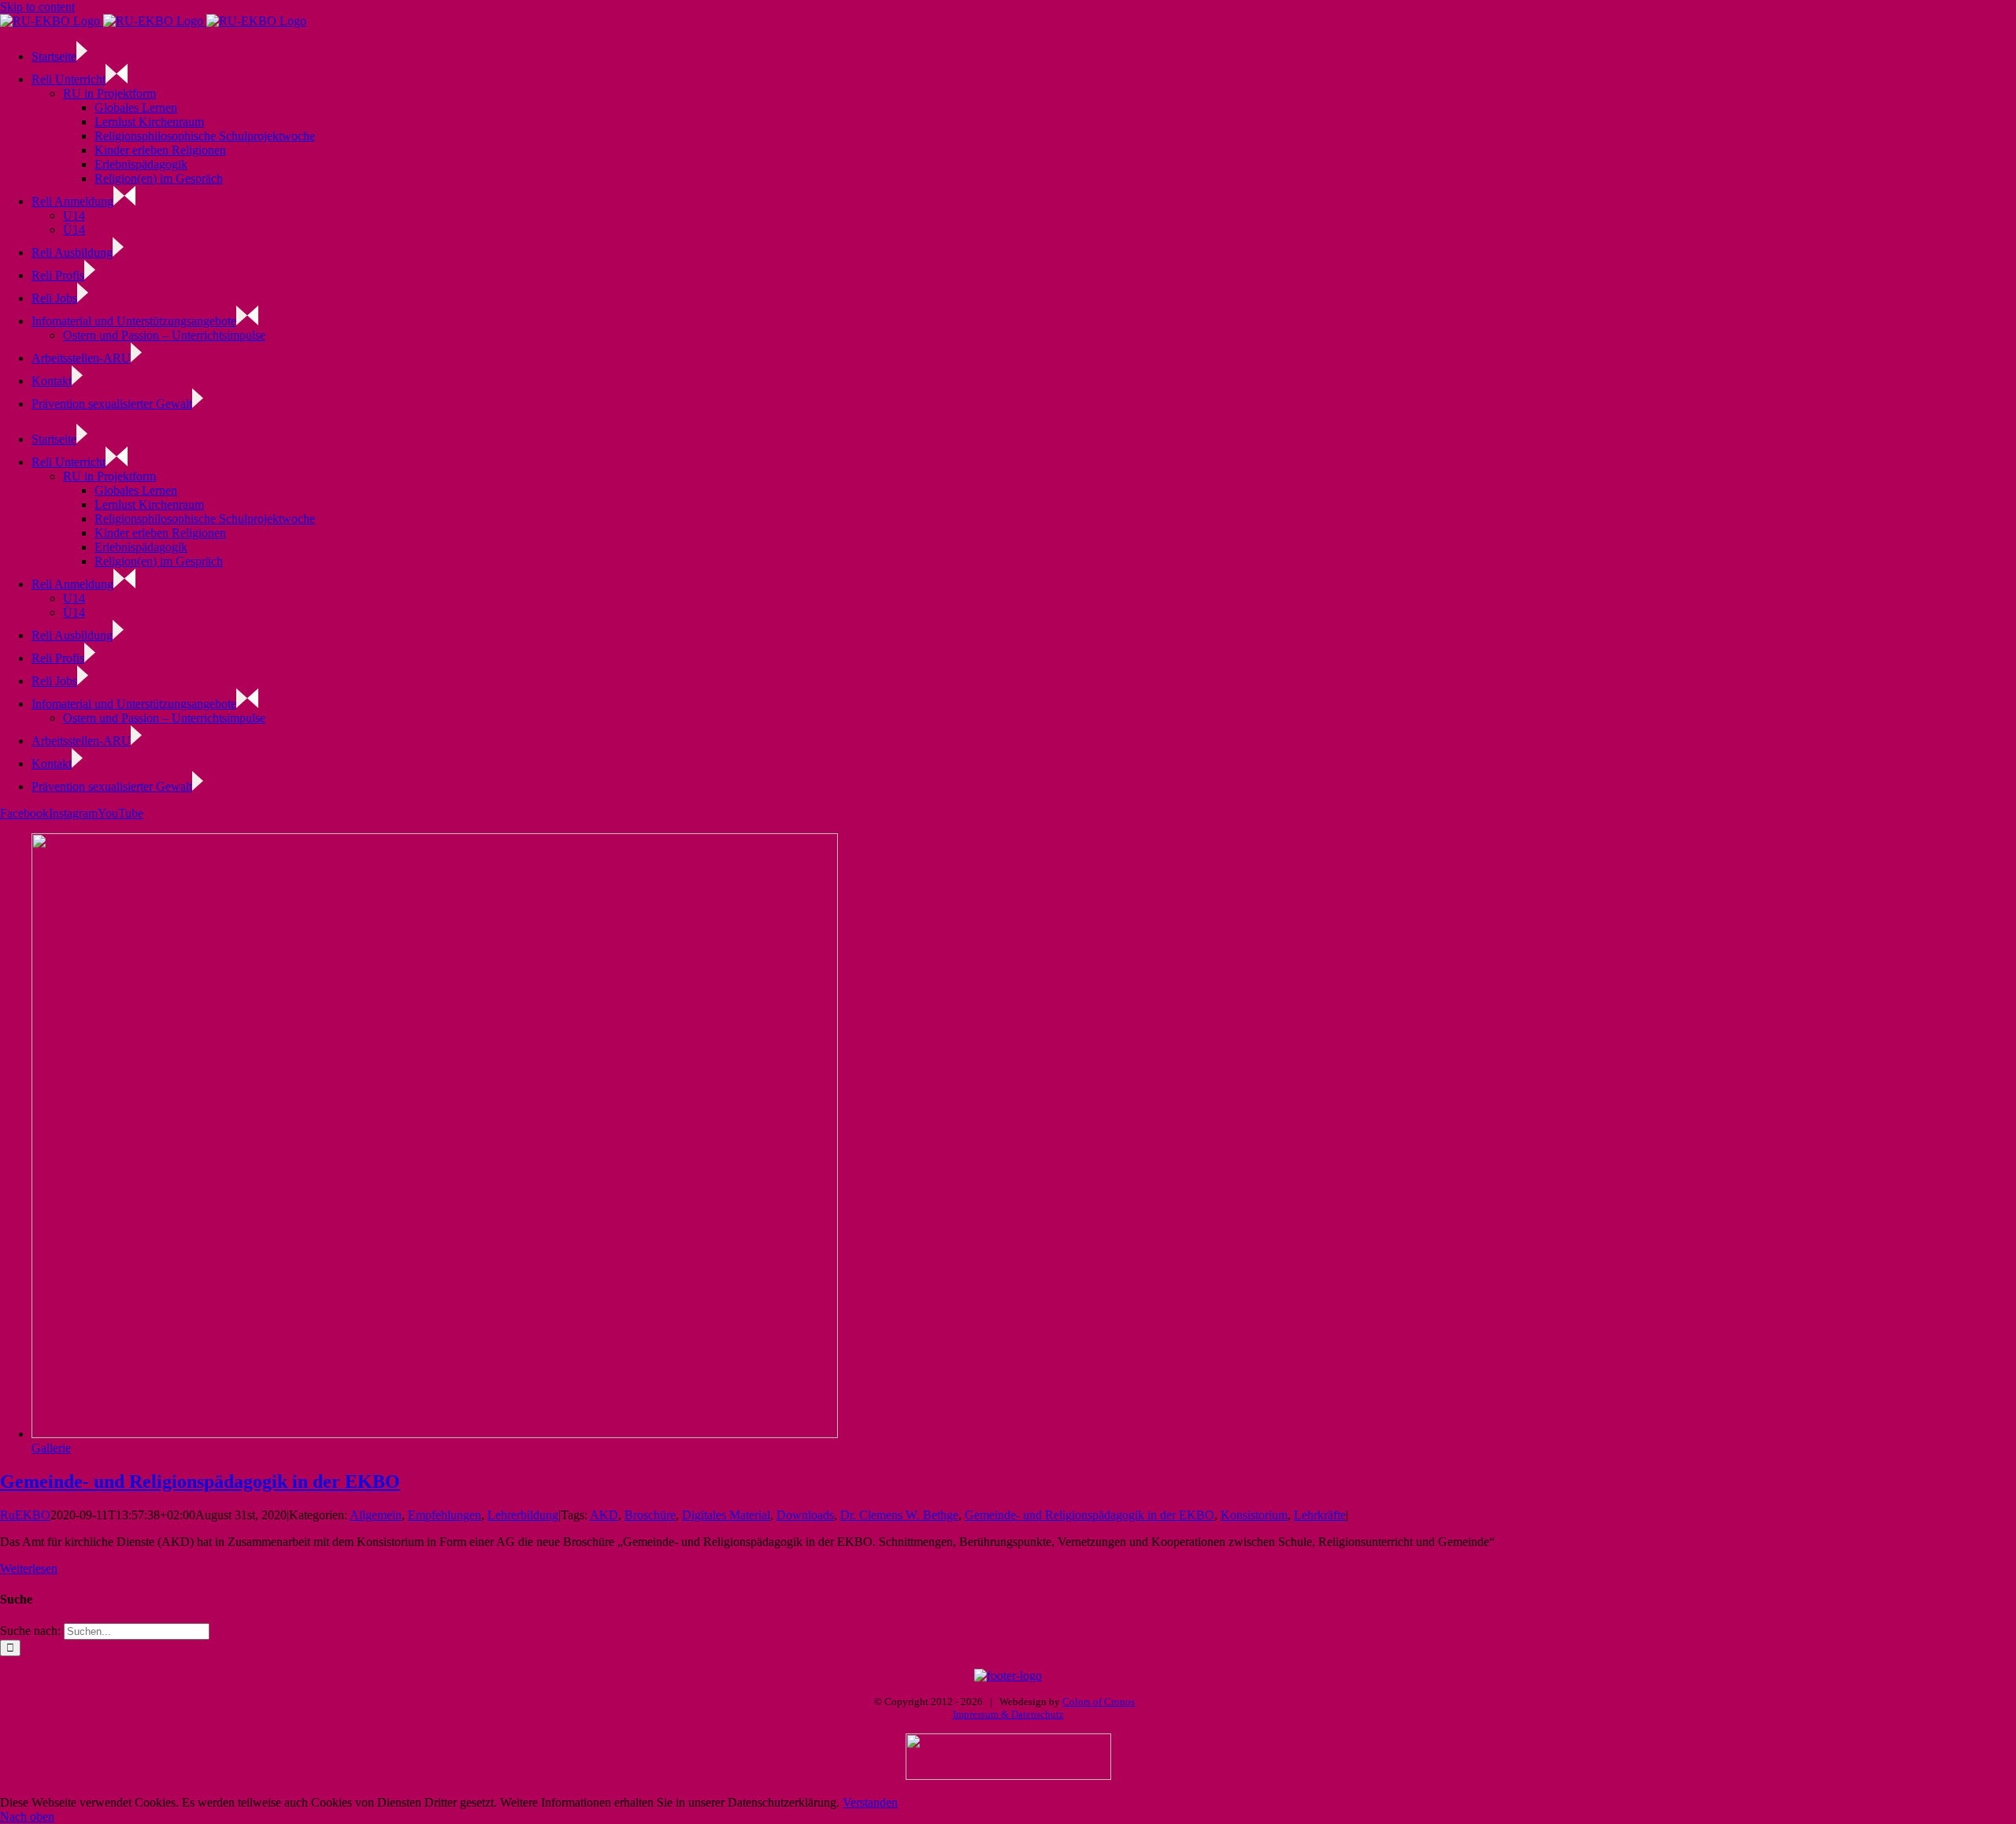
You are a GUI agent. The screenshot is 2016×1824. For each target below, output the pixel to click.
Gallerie (51, 1448)
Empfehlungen (445, 1515)
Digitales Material (726, 1515)
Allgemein (376, 1515)
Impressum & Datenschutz (1008, 1714)
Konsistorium (1254, 1515)
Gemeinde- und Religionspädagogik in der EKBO (200, 1481)
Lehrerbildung (523, 1515)
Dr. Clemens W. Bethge (899, 1515)
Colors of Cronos (1099, 1702)
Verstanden (870, 1802)
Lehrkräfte (1320, 1515)
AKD (604, 1515)
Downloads (805, 1515)
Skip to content (37, 7)
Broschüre (650, 1515)
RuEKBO (25, 1515)
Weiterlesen (29, 1568)
